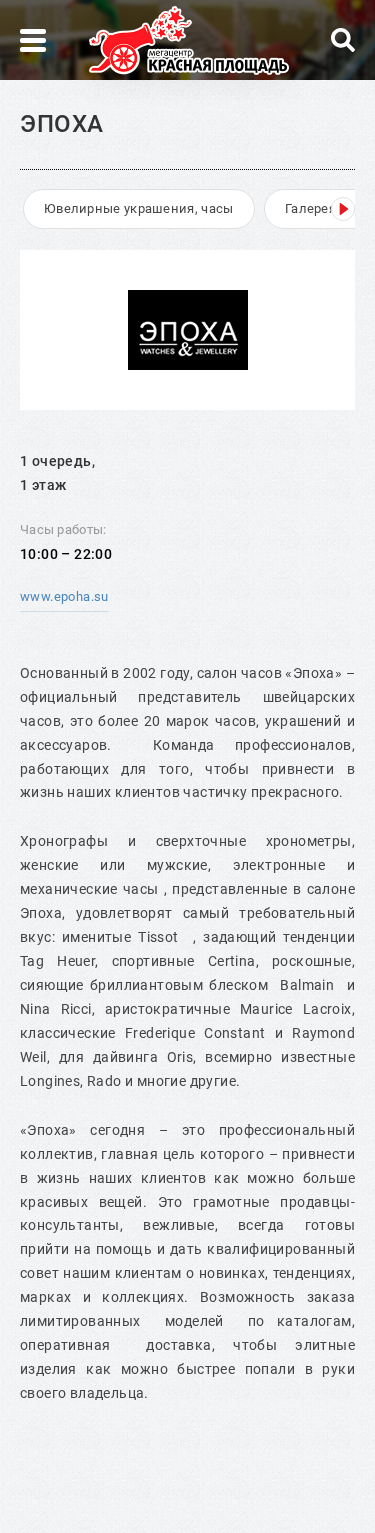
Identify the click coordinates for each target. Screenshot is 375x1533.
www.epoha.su (64, 596)
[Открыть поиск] (343, 40)
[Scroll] (343, 209)
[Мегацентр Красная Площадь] (189, 40)
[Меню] (33, 40)
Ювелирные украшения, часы (139, 208)
